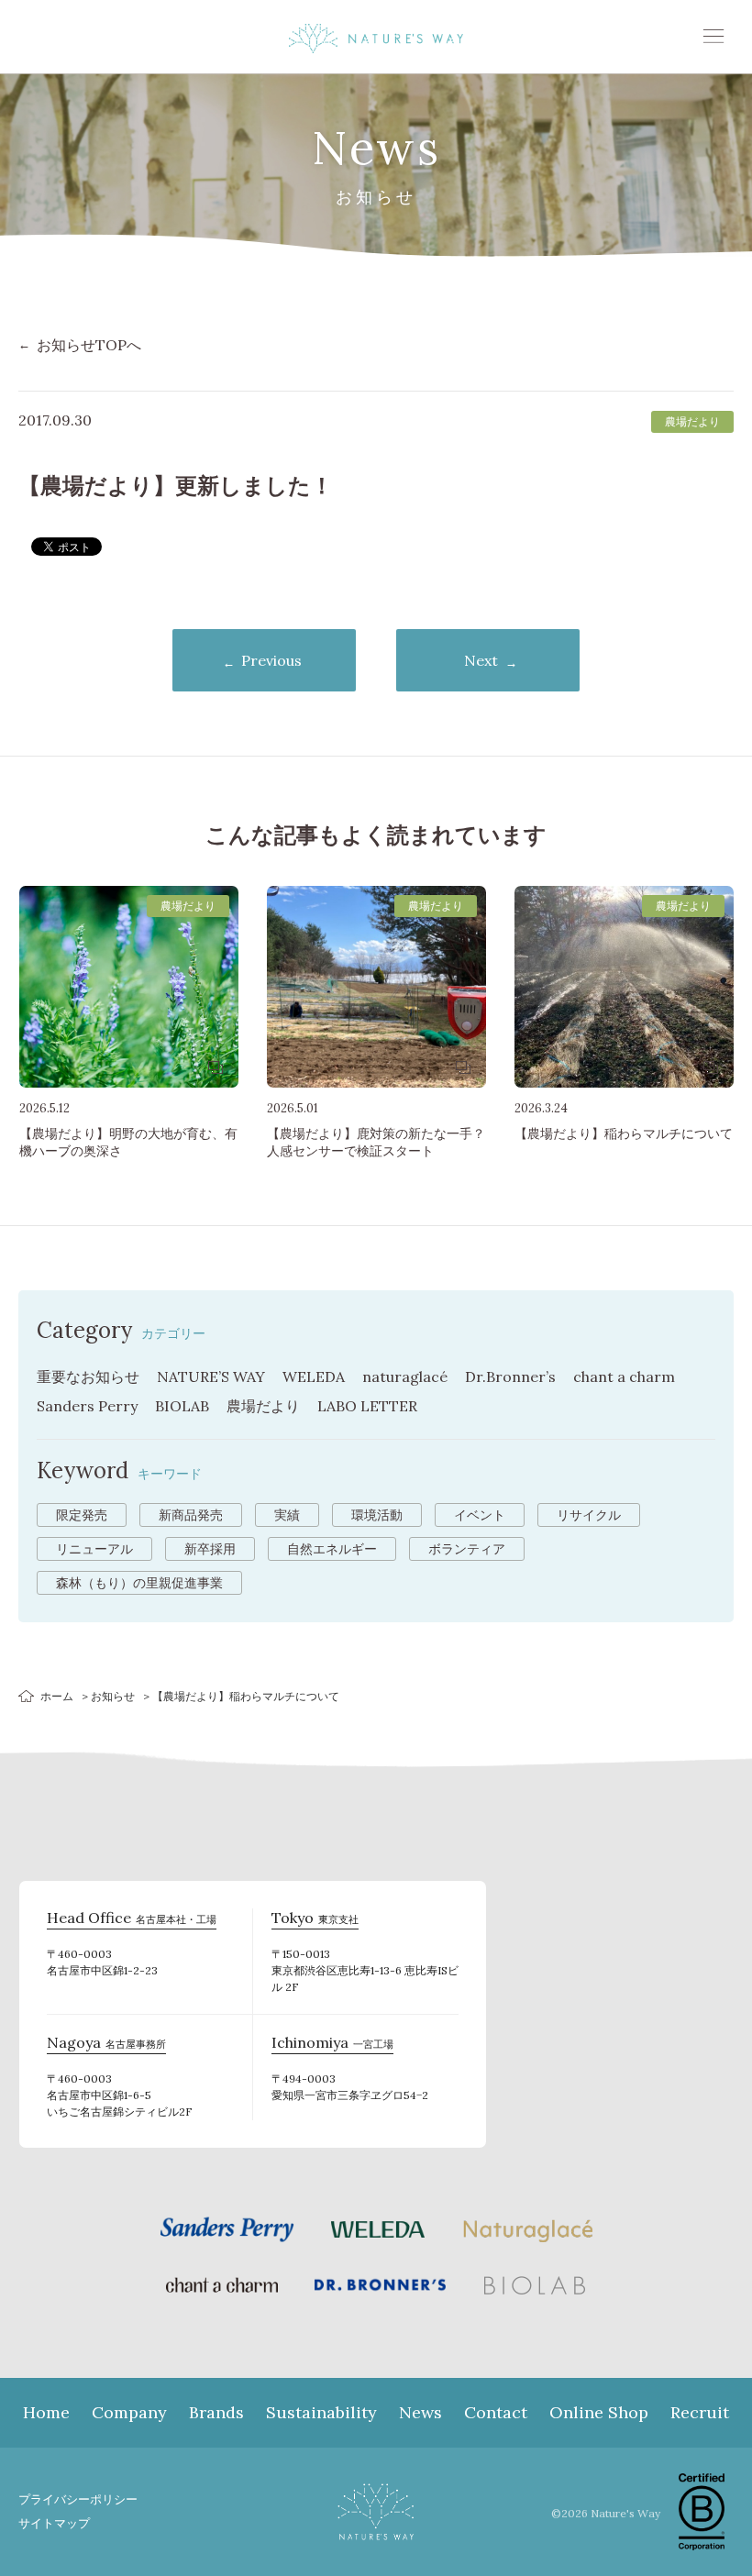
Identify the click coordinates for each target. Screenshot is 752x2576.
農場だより (263, 1406)
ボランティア (467, 1549)
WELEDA (314, 1376)
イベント (480, 1515)
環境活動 (377, 1515)
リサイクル (589, 1515)
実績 (287, 1515)
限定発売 (82, 1515)
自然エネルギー (332, 1549)
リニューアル (94, 1549)
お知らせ (113, 1696)
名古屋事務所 (106, 2045)
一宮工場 (332, 2045)
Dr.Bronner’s (510, 1376)
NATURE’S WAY (211, 1376)
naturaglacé (405, 1376)
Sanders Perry (87, 1406)
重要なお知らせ (88, 1376)
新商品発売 (191, 1515)
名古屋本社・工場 (132, 1920)
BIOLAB (182, 1406)
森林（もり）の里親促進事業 (139, 1583)
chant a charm (624, 1376)
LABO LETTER (367, 1406)
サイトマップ (54, 2523)
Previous (271, 660)
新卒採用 (210, 1549)
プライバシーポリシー (78, 2499)
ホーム (57, 1696)
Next (481, 660)
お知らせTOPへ (89, 345)
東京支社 (315, 1920)
